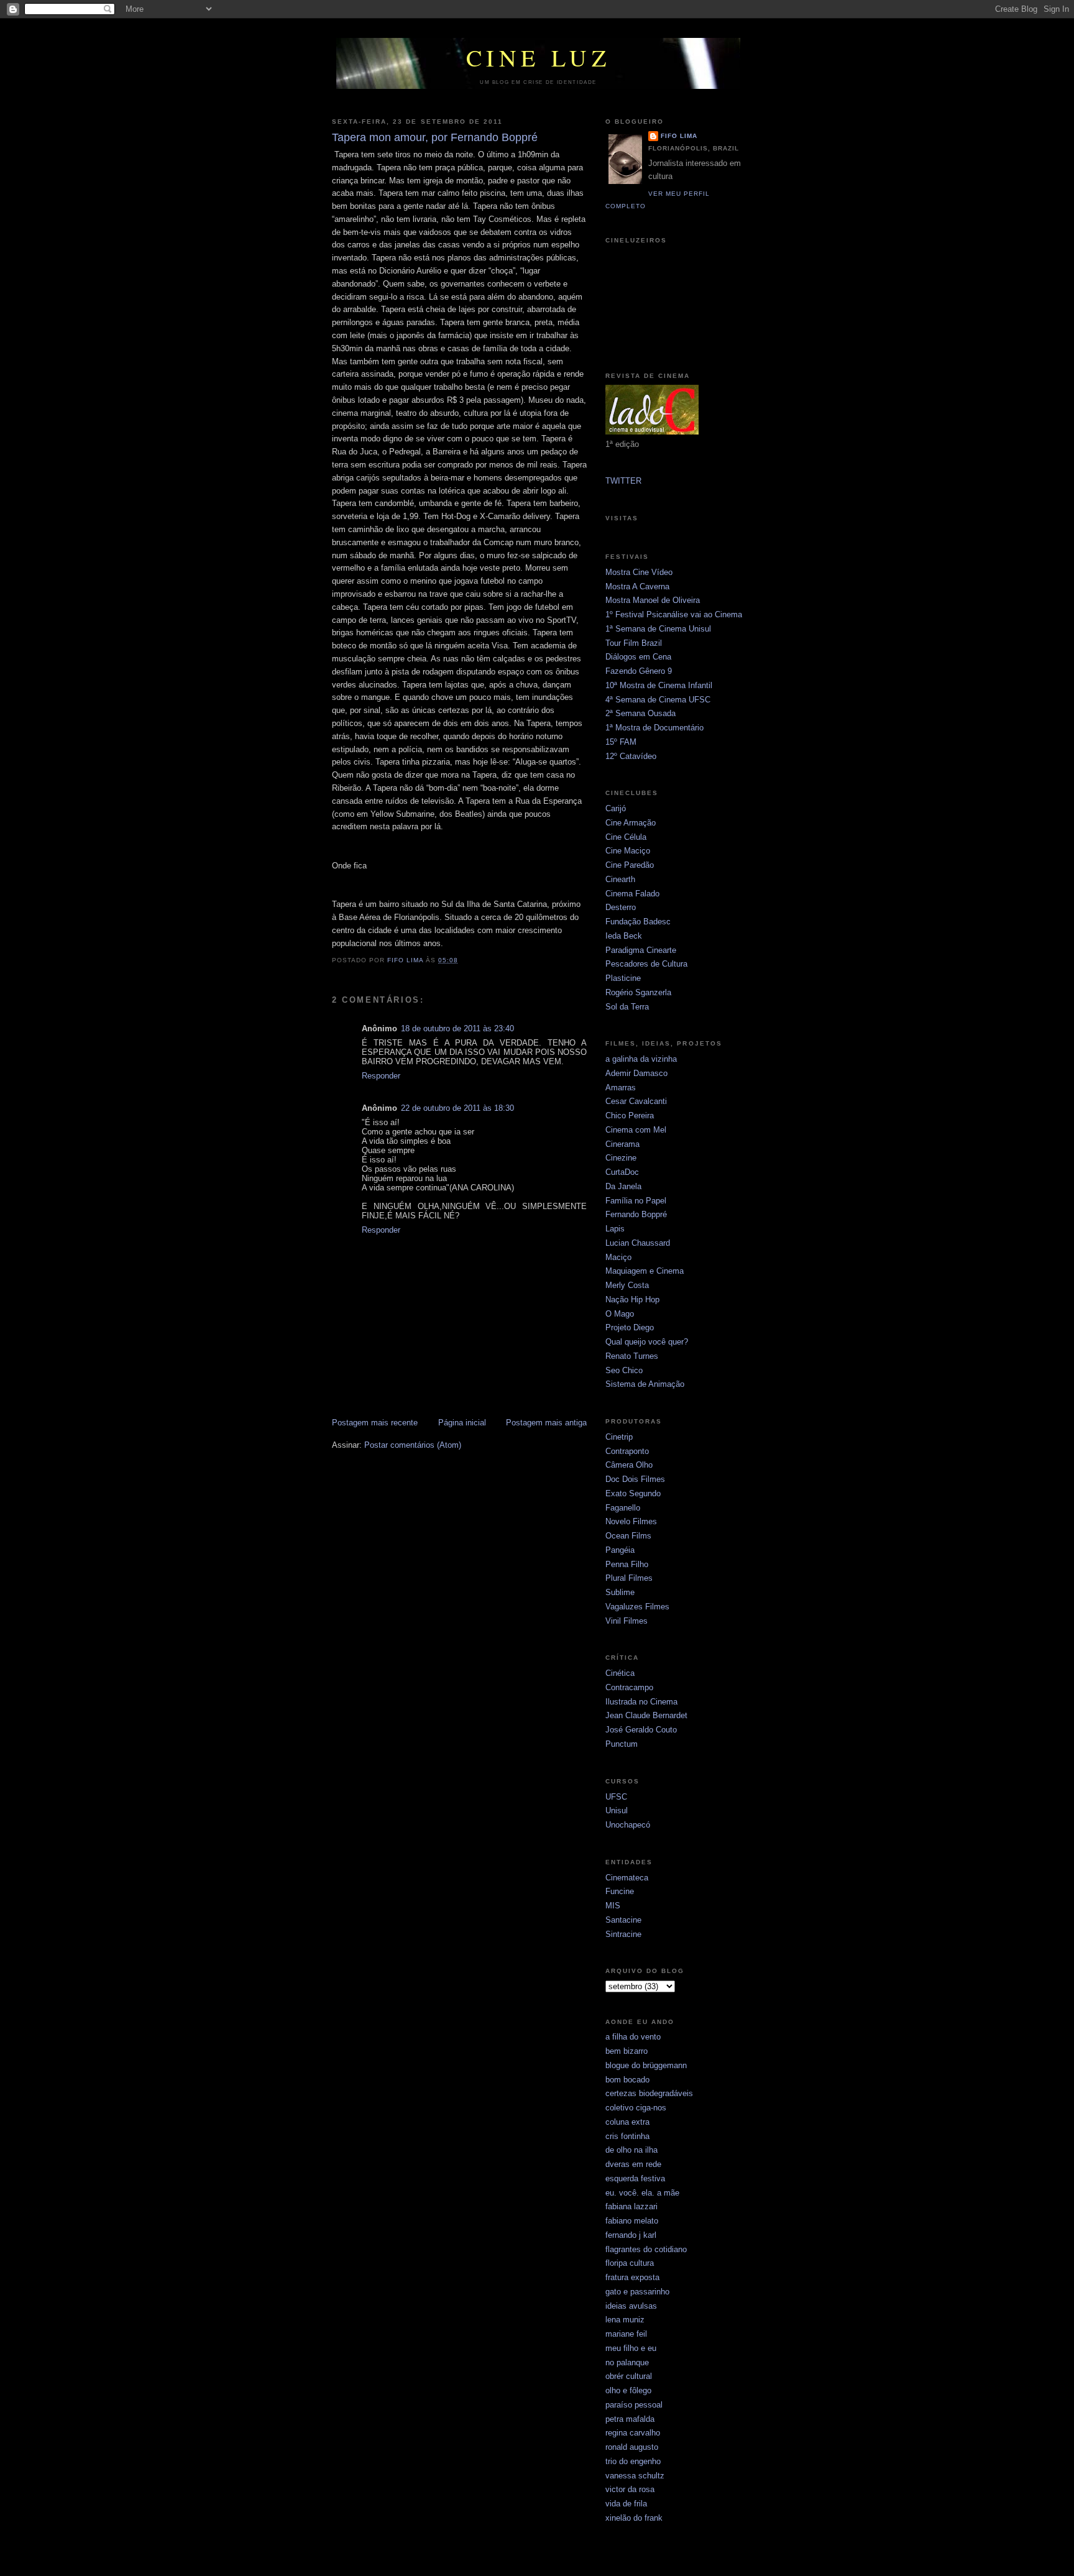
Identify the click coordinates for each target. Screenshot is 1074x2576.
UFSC (616, 1797)
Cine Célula (626, 837)
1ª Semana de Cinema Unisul (658, 629)
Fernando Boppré (636, 1214)
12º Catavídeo (631, 756)
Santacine (623, 1920)
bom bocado (627, 2080)
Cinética (620, 1673)
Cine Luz (539, 57)
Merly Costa (627, 1285)
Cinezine (621, 1158)
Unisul (617, 1810)
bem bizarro (626, 2051)
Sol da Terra (627, 1007)
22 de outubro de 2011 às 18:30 (457, 1108)
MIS (613, 1906)
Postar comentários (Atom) (413, 1445)
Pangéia (620, 1550)
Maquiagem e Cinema (645, 1271)
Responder (381, 1076)
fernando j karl (631, 2235)
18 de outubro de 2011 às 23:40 (457, 1028)
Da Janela (623, 1186)
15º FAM (621, 742)
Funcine (620, 1891)
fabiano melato (632, 2221)
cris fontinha (627, 2136)
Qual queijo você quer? (647, 1342)
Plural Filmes (629, 1578)
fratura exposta (632, 2277)
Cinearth (620, 879)
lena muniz (625, 2320)
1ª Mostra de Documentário (654, 728)
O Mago (620, 1314)
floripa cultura (630, 2263)
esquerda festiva (635, 2178)
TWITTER (623, 481)
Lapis (615, 1229)
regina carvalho (633, 2433)
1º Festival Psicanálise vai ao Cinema (674, 614)
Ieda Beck (624, 936)
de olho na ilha (631, 2150)
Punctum (622, 1744)
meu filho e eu (631, 2348)
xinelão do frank (634, 2518)
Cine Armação (631, 823)
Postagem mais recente (375, 1423)
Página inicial (462, 1423)
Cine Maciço (628, 851)
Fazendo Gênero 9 (639, 671)
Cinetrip (619, 1437)
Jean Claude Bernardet (646, 1715)
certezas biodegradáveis (649, 2093)
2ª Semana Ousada (640, 713)
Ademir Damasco (636, 1073)
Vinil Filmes (626, 1621)
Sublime (620, 1592)
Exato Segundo (633, 1493)
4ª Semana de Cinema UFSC (658, 700)
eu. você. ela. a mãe (642, 2193)
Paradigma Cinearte (641, 950)
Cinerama (622, 1144)
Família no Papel (636, 1201)
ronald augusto (632, 2447)
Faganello (623, 1508)
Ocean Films (628, 1536)
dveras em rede (633, 2164)
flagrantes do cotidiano (646, 2249)
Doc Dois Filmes (635, 1479)
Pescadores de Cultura (646, 964)
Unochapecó (628, 1825)
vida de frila (626, 2504)
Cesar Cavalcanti (636, 1101)
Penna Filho (627, 1564)
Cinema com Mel (636, 1130)
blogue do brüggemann (646, 2065)
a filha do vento (633, 2037)
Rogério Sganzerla (638, 992)
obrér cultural (629, 2376)
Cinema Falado (632, 894)
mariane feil (626, 2334)
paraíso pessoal (634, 2405)
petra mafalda (630, 2419)
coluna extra (627, 2122)
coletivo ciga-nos (636, 2108)
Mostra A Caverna (637, 586)
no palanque (627, 2362)
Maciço (618, 1257)
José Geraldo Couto (641, 1730)
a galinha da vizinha (641, 1059)
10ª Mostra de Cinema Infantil (659, 685)
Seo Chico (624, 1370)
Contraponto (627, 1451)
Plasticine (623, 978)
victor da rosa (630, 2489)
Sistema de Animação (645, 1384)
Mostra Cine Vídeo (639, 572)
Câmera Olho (629, 1465)
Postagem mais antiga (546, 1423)
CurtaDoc (622, 1172)
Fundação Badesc (638, 922)
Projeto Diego (630, 1327)
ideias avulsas (631, 2306)
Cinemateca (627, 1878)
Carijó (616, 808)
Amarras (621, 1088)
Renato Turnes (632, 1356)
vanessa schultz (635, 2476)
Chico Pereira (630, 1115)
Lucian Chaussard (638, 1243)
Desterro (621, 907)
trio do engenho (633, 2461)
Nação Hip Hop (632, 1299)
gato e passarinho (637, 2292)
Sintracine (623, 1934)
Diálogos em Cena (638, 657)
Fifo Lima (679, 136)
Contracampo (629, 1687)
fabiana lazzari (631, 2206)
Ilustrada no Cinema (641, 1702)
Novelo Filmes (631, 1521)
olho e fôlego (628, 2390)
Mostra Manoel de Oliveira (653, 600)
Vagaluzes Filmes (637, 1607)
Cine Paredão (630, 865)
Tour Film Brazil (634, 643)
